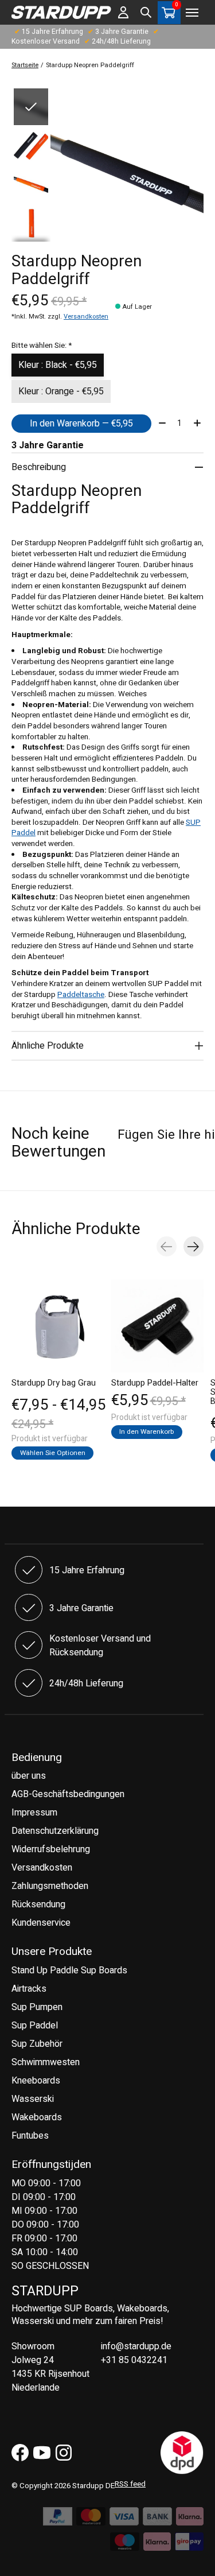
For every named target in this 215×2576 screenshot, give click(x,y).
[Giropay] (189, 2545)
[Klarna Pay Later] (157, 2545)
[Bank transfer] (157, 2520)
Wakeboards (37, 2117)
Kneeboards (36, 2081)
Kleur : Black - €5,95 (58, 365)
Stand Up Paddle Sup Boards (69, 1970)
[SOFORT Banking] (190, 2520)
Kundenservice (41, 1923)
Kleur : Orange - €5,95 (61, 391)
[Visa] (124, 2520)
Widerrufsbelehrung (51, 1849)
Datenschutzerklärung (55, 1831)
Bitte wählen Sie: (42, 346)
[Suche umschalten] (146, 13)
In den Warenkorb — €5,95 (81, 424)
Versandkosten (86, 317)
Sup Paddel (35, 2026)
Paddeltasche (81, 995)
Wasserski (33, 2099)
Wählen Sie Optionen (53, 1453)
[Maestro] (125, 2545)
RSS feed (130, 2484)
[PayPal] (58, 2520)
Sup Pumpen (37, 2007)
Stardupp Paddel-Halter (155, 1383)
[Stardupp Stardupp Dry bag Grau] (58, 1326)
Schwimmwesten (46, 2062)
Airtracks (29, 1989)
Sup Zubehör (37, 2044)
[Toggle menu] (192, 13)
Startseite (25, 65)
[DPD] (182, 2472)
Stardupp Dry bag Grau (54, 1383)
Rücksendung (38, 1904)
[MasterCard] (91, 2520)
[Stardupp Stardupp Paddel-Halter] (158, 1326)
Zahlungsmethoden (50, 1886)
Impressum (34, 1813)
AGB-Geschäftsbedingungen (68, 1794)
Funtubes (30, 2136)
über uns (29, 1776)
